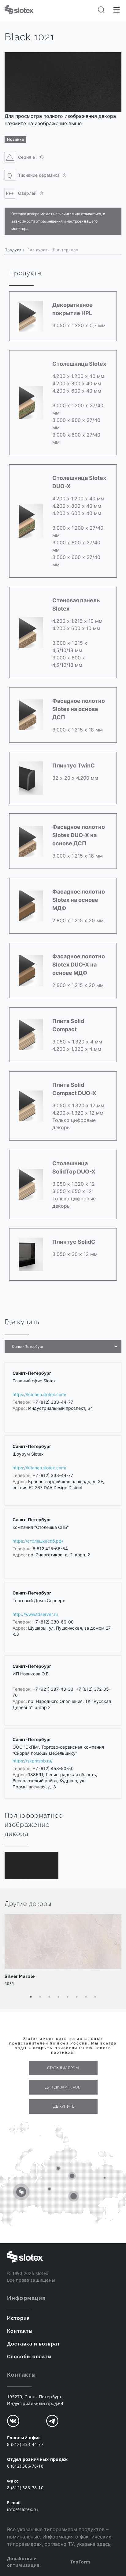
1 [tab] (31, 1997)
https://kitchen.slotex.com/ (39, 1394)
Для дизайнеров (63, 2087)
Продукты (15, 250)
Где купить (39, 250)
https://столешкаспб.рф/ (38, 1541)
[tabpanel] (63, 1953)
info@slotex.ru (22, 2509)
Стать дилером (63, 2068)
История (19, 2318)
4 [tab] (58, 1997)
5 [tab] (68, 1997)
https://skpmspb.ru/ (33, 1761)
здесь (104, 2544)
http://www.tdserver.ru (35, 1614)
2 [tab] (40, 1997)
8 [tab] (95, 1997)
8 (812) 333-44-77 (25, 2444)
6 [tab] (77, 1997)
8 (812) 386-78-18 (25, 2466)
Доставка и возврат (33, 2344)
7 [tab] (86, 1997)
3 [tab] (49, 1997)
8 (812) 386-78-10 (25, 2488)
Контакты (20, 2331)
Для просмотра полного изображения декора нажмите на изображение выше (60, 120)
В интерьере (66, 250)
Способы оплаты (29, 2357)
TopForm (80, 2562)
